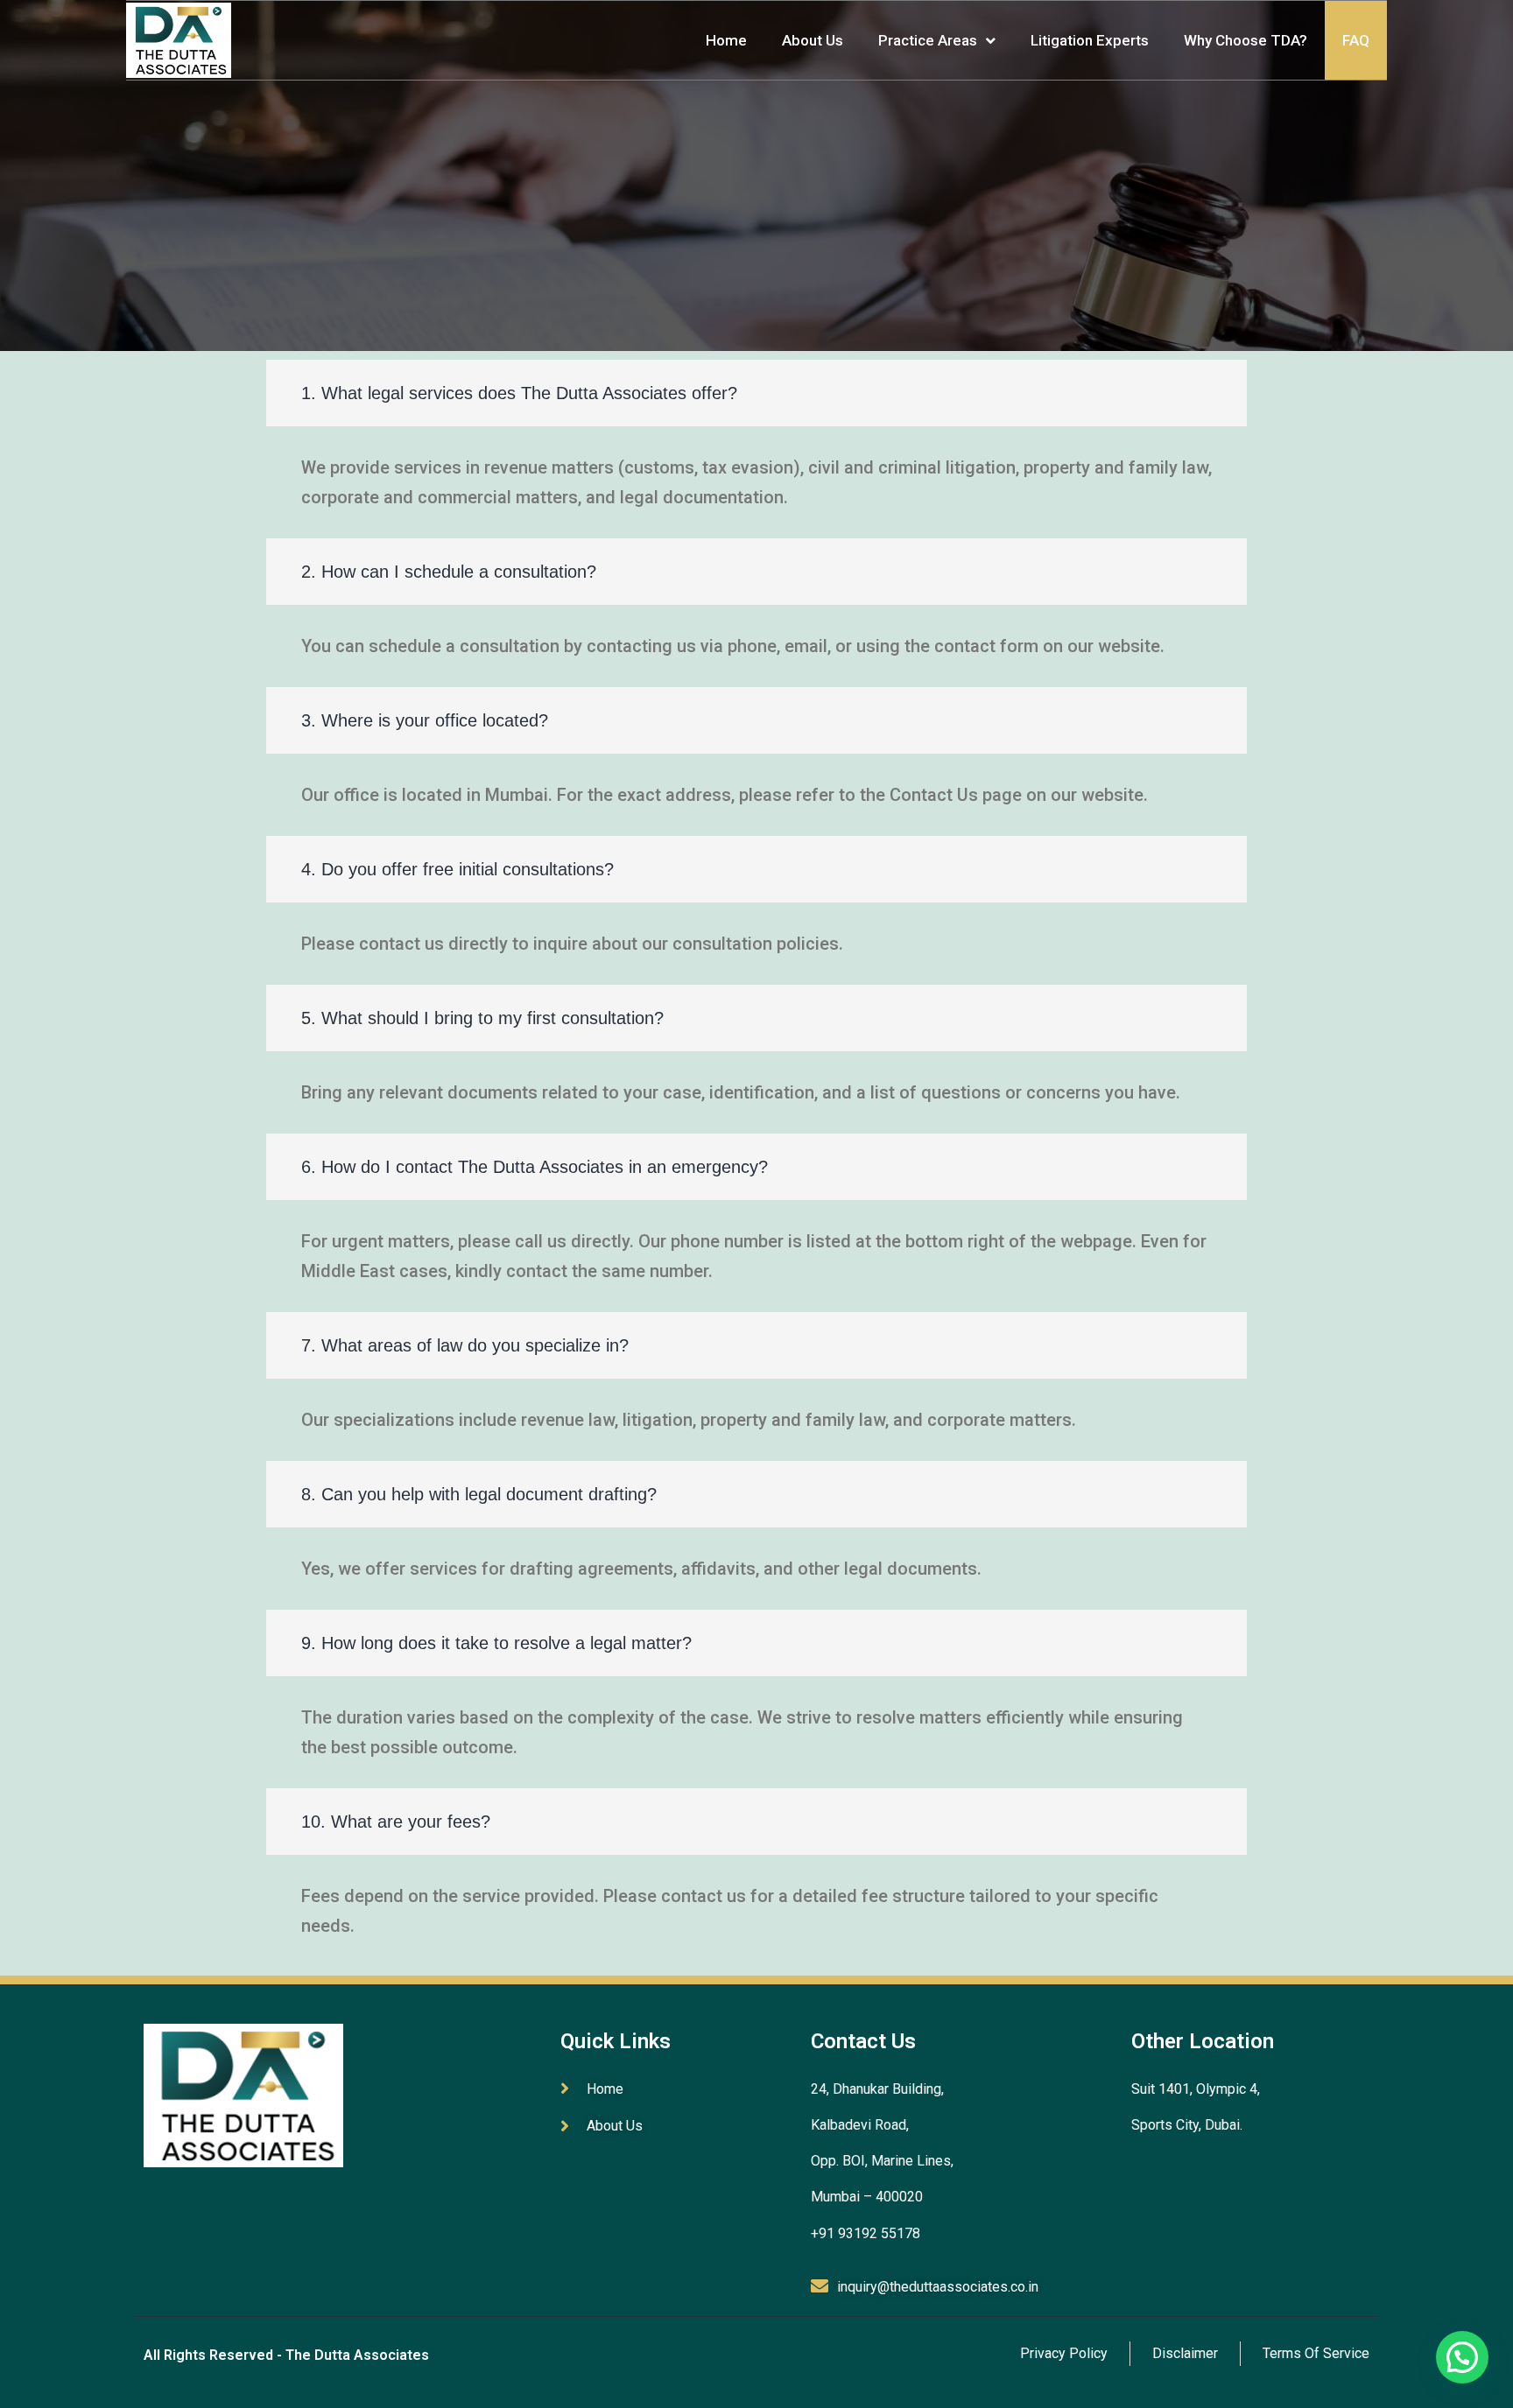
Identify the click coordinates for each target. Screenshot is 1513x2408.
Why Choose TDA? (1246, 40)
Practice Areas (928, 40)
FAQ (1356, 40)
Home (726, 40)
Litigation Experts (1090, 40)
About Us (813, 40)
